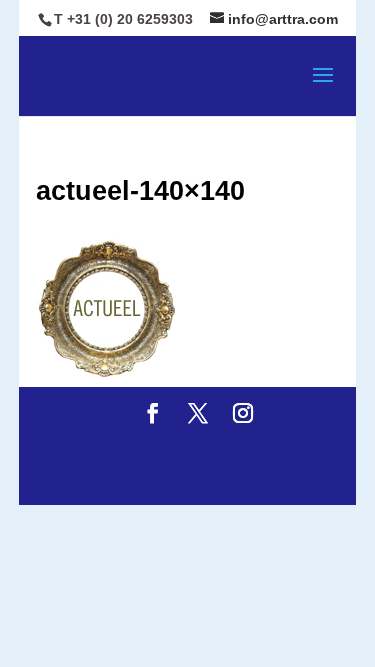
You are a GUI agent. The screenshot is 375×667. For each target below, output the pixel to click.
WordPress (257, 476)
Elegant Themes (245, 449)
